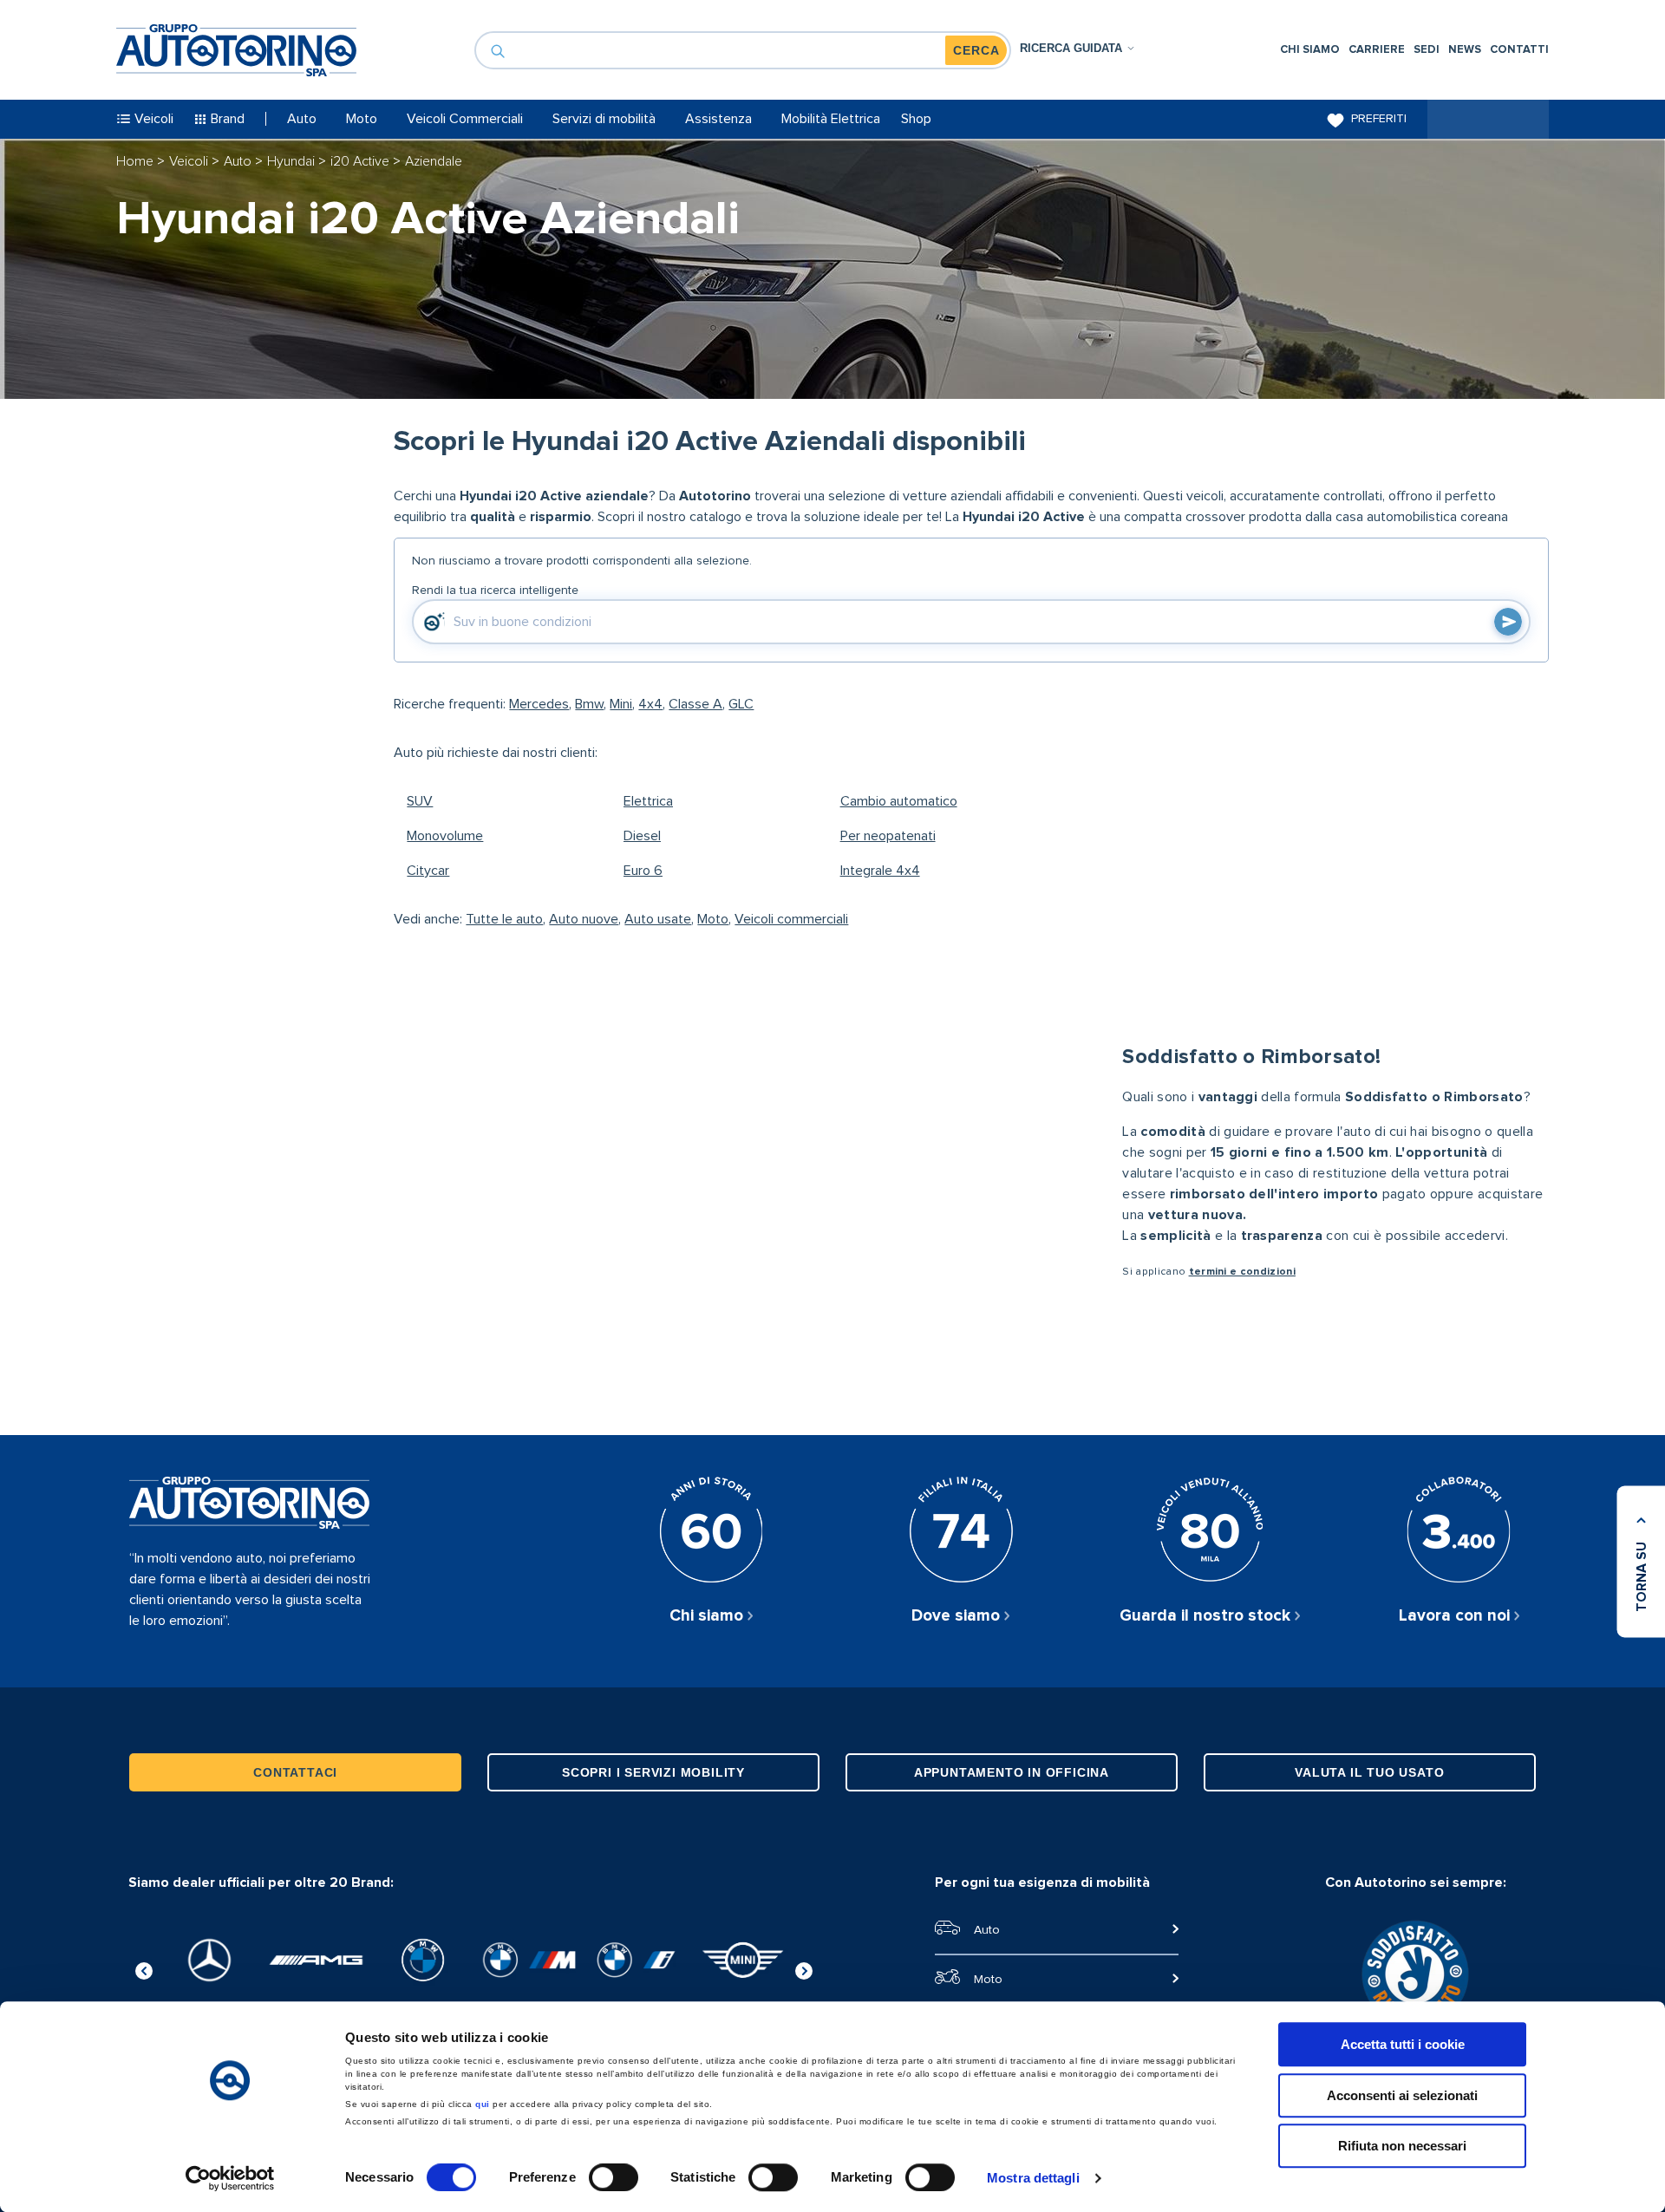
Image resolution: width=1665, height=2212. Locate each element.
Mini (621, 704)
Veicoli (190, 161)
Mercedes (539, 704)
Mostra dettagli (1033, 2178)
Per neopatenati (888, 836)
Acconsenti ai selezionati (1402, 2095)
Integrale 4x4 (880, 871)
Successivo (804, 1968)
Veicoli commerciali (791, 919)
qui (483, 2104)
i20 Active (362, 161)
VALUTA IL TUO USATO (1369, 1772)
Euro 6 (643, 871)
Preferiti (1379, 119)
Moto (713, 919)
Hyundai (293, 161)
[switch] (614, 2177)
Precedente (144, 1968)
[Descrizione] (1531, 483)
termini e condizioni (1242, 1272)
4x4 (650, 704)
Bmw (589, 704)
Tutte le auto (504, 919)
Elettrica (648, 801)
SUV (420, 801)
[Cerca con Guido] (1508, 622)
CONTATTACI (295, 1772)
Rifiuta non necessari (1402, 2146)
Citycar (428, 871)
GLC (741, 704)
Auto (239, 161)
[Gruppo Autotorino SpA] (236, 50)
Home (137, 161)
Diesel (642, 836)
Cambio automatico (899, 801)
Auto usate (658, 919)
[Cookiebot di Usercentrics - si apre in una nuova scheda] (230, 2178)
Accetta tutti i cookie (1403, 2044)
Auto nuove (584, 919)
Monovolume (445, 836)
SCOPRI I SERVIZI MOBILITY (653, 1772)
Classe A (695, 704)
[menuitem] (1310, 50)
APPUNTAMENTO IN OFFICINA (1012, 1772)
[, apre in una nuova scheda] (209, 1960)
